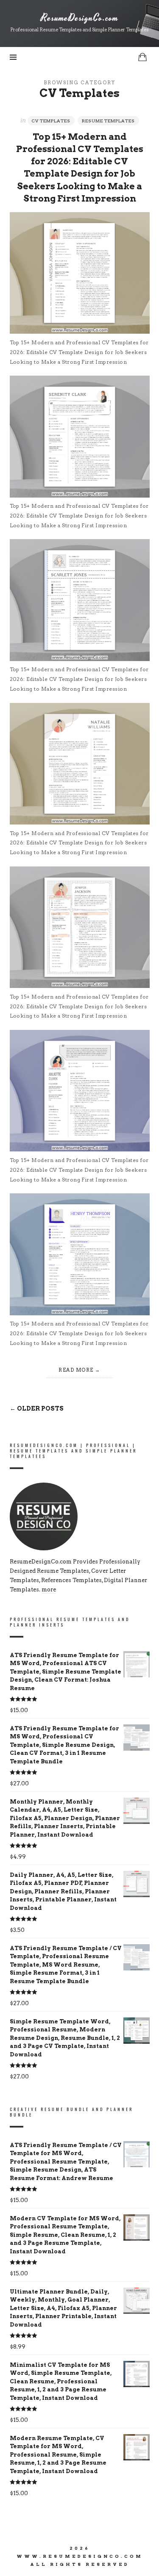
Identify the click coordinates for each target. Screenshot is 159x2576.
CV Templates (51, 121)
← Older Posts (37, 1408)
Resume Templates (108, 121)
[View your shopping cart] (142, 57)
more (49, 1590)
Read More (76, 1370)
